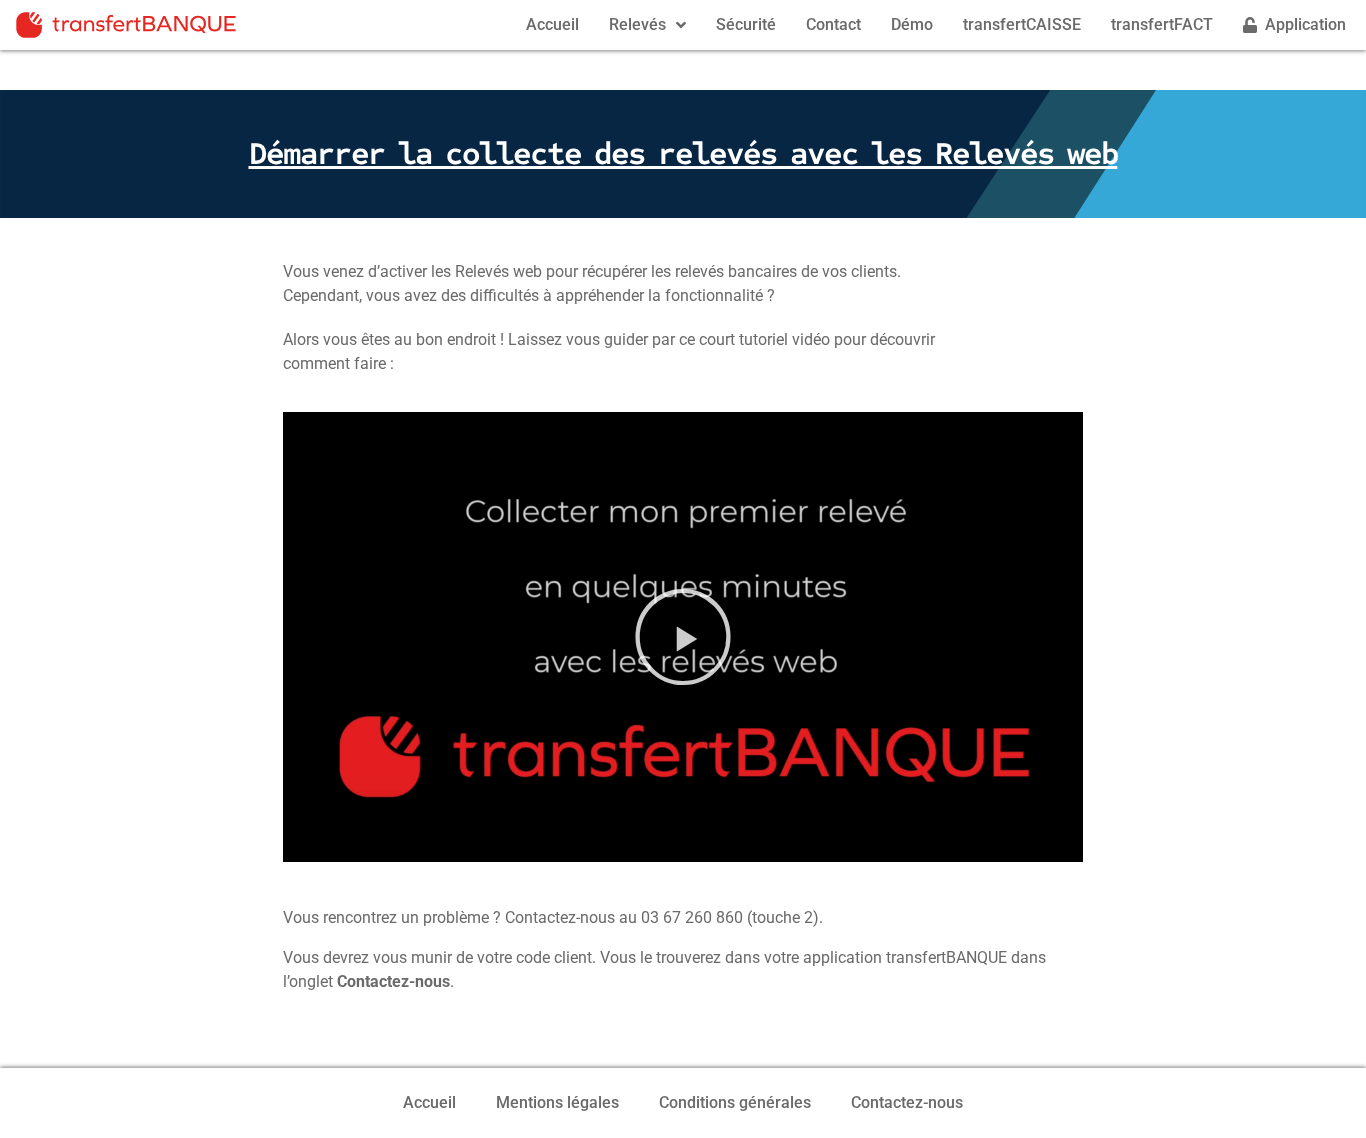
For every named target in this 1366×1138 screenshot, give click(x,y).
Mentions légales (557, 1102)
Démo (912, 24)
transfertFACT (1162, 24)
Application (1301, 24)
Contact (833, 24)
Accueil (552, 24)
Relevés (637, 24)
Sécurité (746, 24)
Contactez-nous (907, 1102)
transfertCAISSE (1022, 24)
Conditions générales (735, 1102)
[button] (683, 637)
